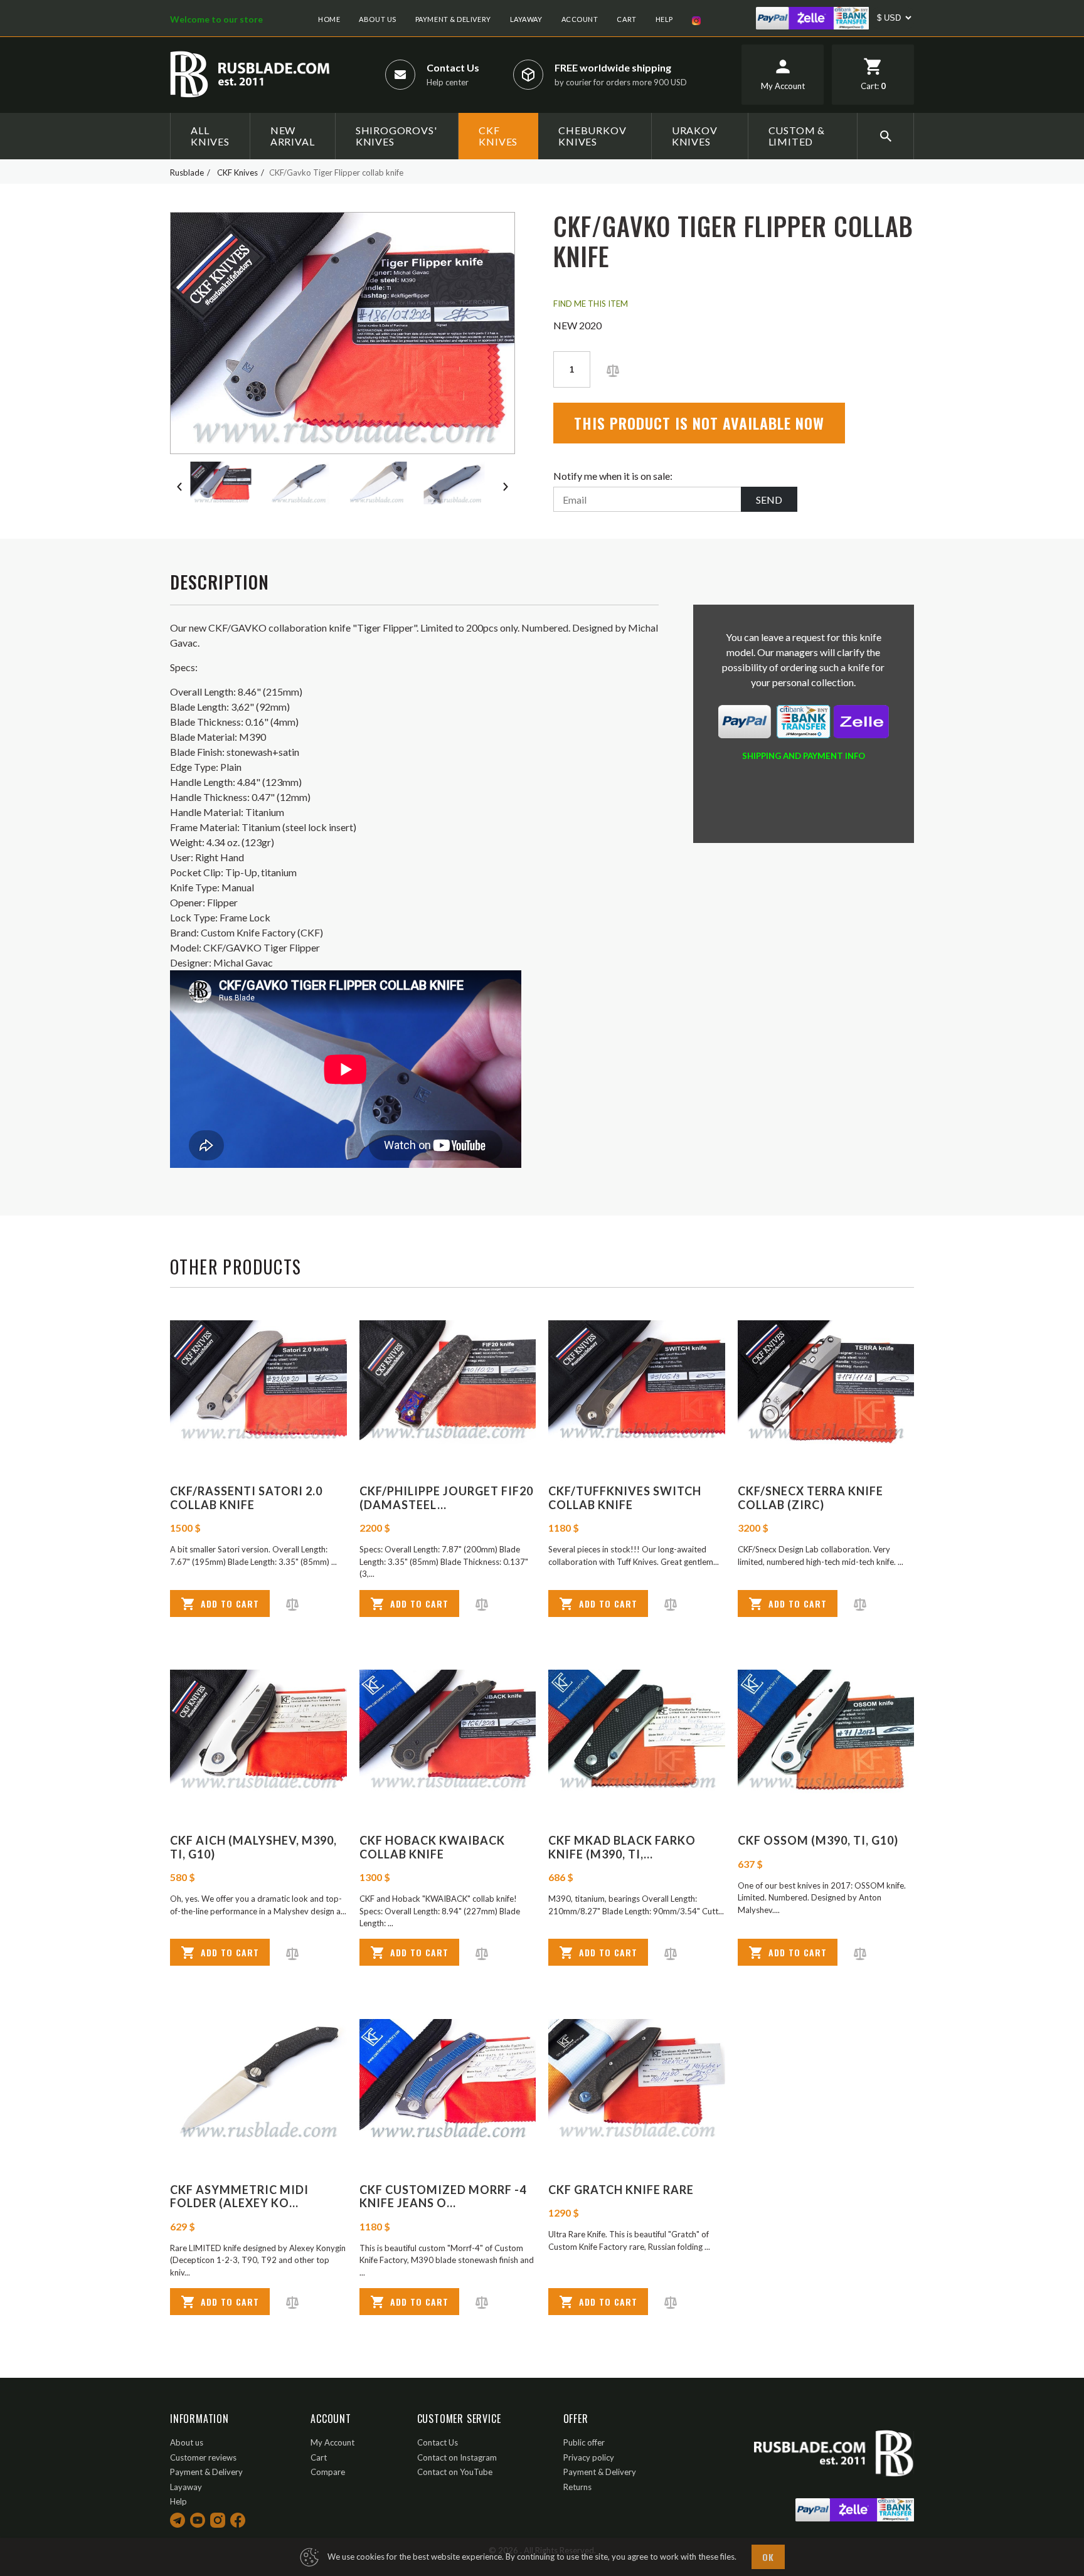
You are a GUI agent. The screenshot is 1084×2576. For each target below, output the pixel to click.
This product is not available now (699, 423)
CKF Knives (498, 136)
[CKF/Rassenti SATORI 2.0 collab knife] (258, 1382)
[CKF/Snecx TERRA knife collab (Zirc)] (826, 1382)
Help (664, 19)
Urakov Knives (695, 136)
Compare (328, 2472)
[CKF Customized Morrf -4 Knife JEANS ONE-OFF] (448, 2081)
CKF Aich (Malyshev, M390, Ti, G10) (253, 1847)
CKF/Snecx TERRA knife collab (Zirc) (810, 1498)
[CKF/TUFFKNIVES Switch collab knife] (637, 1382)
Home (329, 19)
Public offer (584, 2442)
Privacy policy (589, 2457)
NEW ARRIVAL (293, 136)
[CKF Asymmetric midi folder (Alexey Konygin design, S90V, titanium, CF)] (258, 2081)
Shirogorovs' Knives (396, 136)
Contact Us (453, 67)
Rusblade (187, 172)
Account (580, 19)
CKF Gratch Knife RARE (621, 2190)
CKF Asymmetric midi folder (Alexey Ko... (239, 2197)
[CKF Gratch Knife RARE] (637, 2081)
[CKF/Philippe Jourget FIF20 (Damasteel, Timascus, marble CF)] (448, 1382)
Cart (626, 19)
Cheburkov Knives (592, 136)
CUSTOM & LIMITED (797, 136)
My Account (332, 2442)
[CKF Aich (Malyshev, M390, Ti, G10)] (258, 1731)
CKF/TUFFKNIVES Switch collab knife (625, 1498)
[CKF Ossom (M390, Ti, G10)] (826, 1731)
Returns (577, 2487)
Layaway (526, 19)
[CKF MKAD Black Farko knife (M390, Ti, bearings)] (637, 1731)
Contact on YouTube (455, 2472)
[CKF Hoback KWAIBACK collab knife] (448, 1731)
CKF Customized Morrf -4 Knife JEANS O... (443, 2197)
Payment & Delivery (453, 19)
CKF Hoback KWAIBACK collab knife (432, 1847)
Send (769, 500)
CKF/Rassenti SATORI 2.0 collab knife (246, 1498)
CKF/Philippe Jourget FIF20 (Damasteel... (446, 1498)
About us (377, 19)
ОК (768, 2557)
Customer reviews (203, 2457)
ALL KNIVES (210, 136)
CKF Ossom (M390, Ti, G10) (818, 1840)
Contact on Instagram (457, 2457)
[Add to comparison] (613, 369)
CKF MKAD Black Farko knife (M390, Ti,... (622, 1847)
